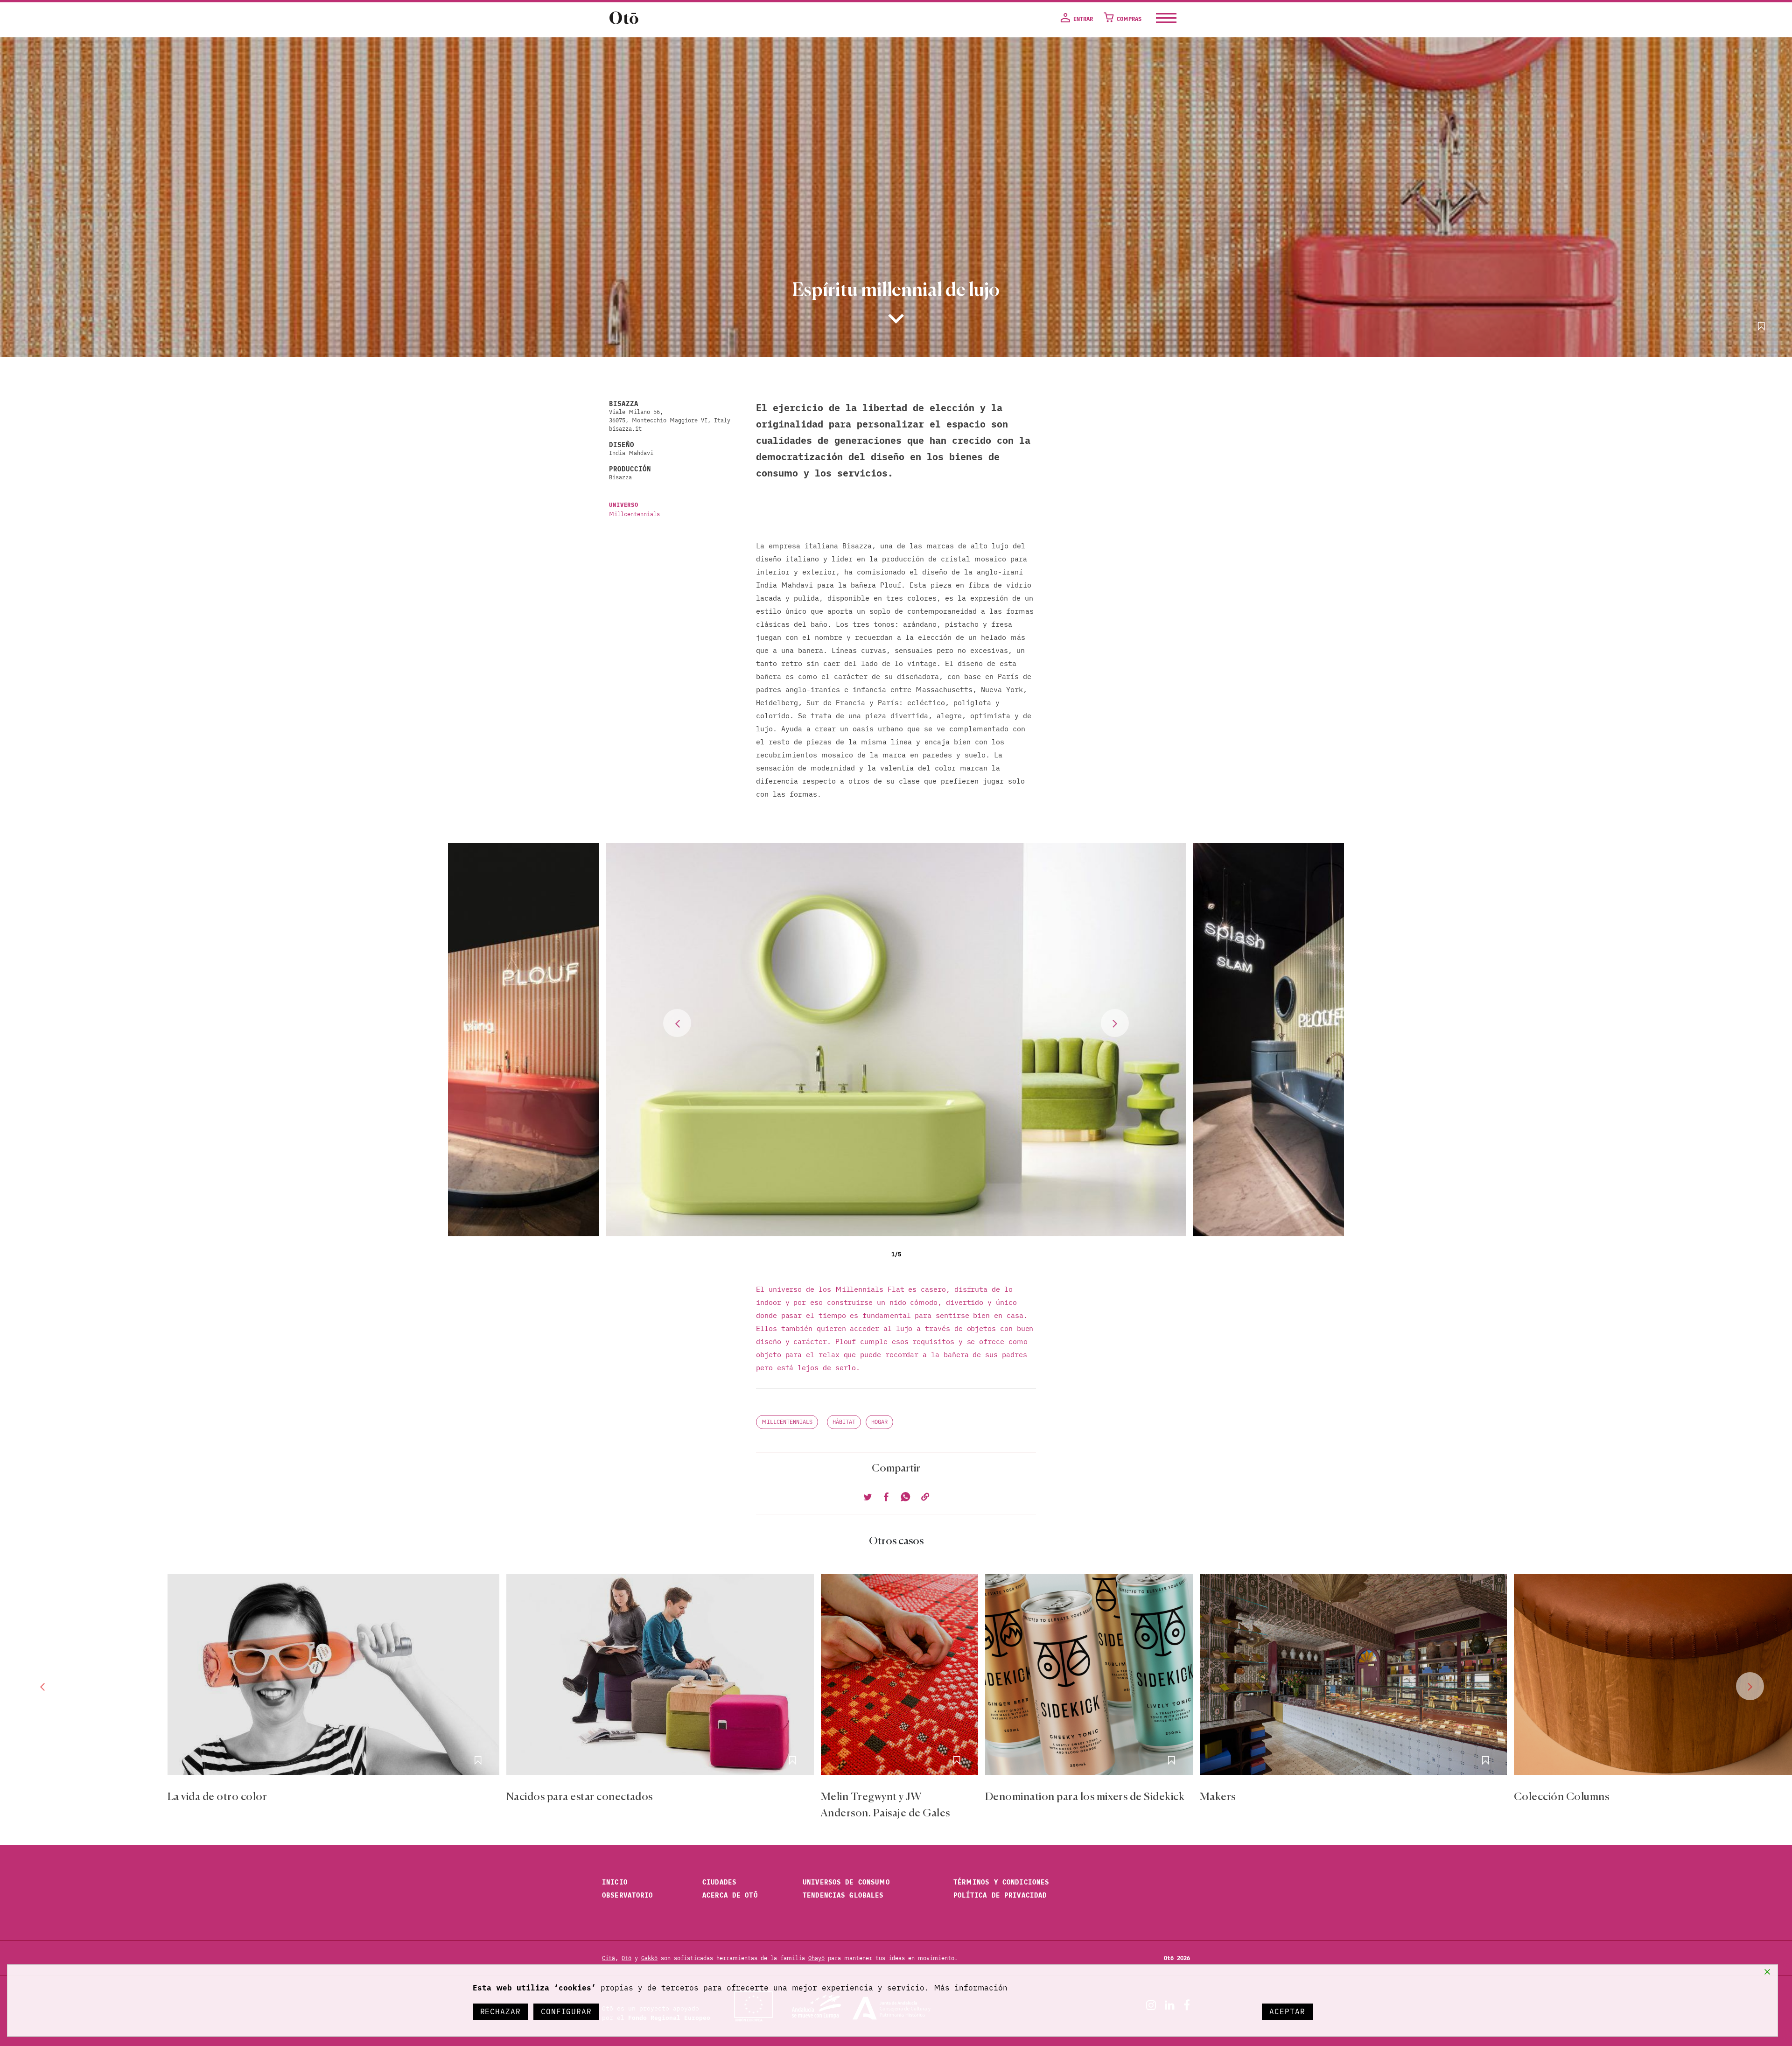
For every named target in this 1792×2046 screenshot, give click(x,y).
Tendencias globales (843, 1895)
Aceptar (1287, 2011)
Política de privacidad (1000, 1895)
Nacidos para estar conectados (580, 1797)
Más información (971, 1988)
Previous (677, 1023)
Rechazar (500, 2011)
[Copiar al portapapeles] (924, 1498)
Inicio (615, 1882)
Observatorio (628, 1895)
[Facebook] (886, 1498)
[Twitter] (868, 1498)
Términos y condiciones (1001, 1882)
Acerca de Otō (730, 1895)
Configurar (566, 2011)
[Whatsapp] (904, 1498)
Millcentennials (634, 514)
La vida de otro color (217, 1797)
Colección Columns (1561, 1797)
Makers (1218, 1797)
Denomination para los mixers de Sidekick (1085, 1797)
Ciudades (719, 1882)
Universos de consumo (847, 1882)
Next (1115, 1023)
